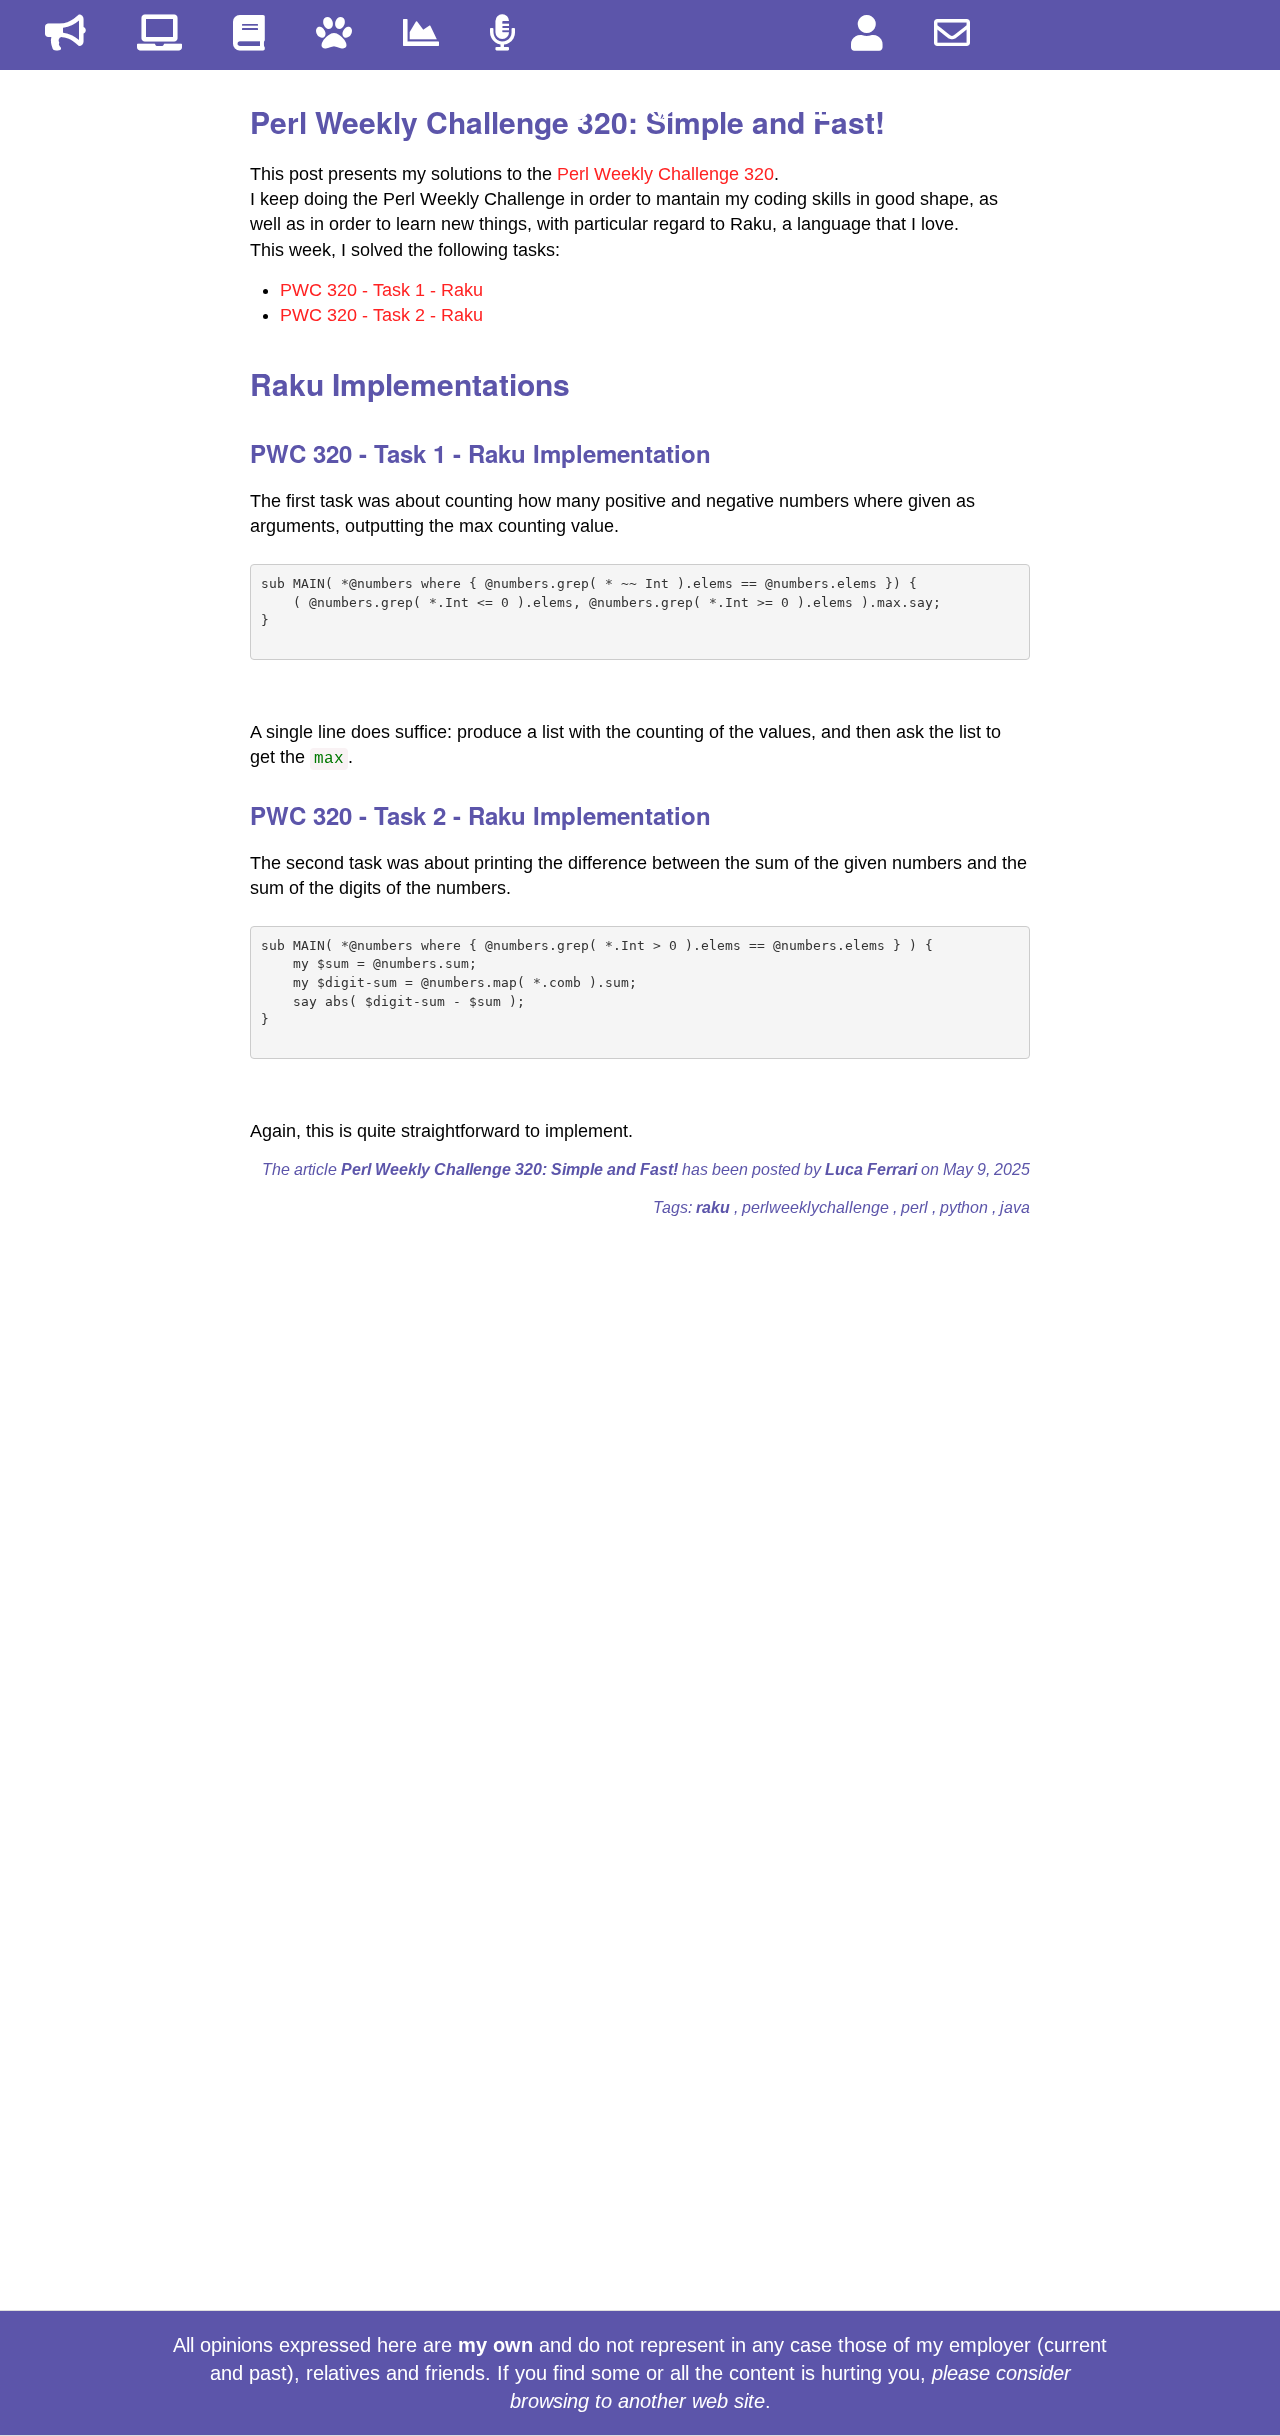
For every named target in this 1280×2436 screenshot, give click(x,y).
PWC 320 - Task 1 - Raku (381, 290)
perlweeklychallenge (817, 1207)
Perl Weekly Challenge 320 (665, 174)
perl (916, 1207)
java (1015, 1207)
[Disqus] (640, 1484)
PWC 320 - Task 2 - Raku (381, 315)
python (966, 1207)
